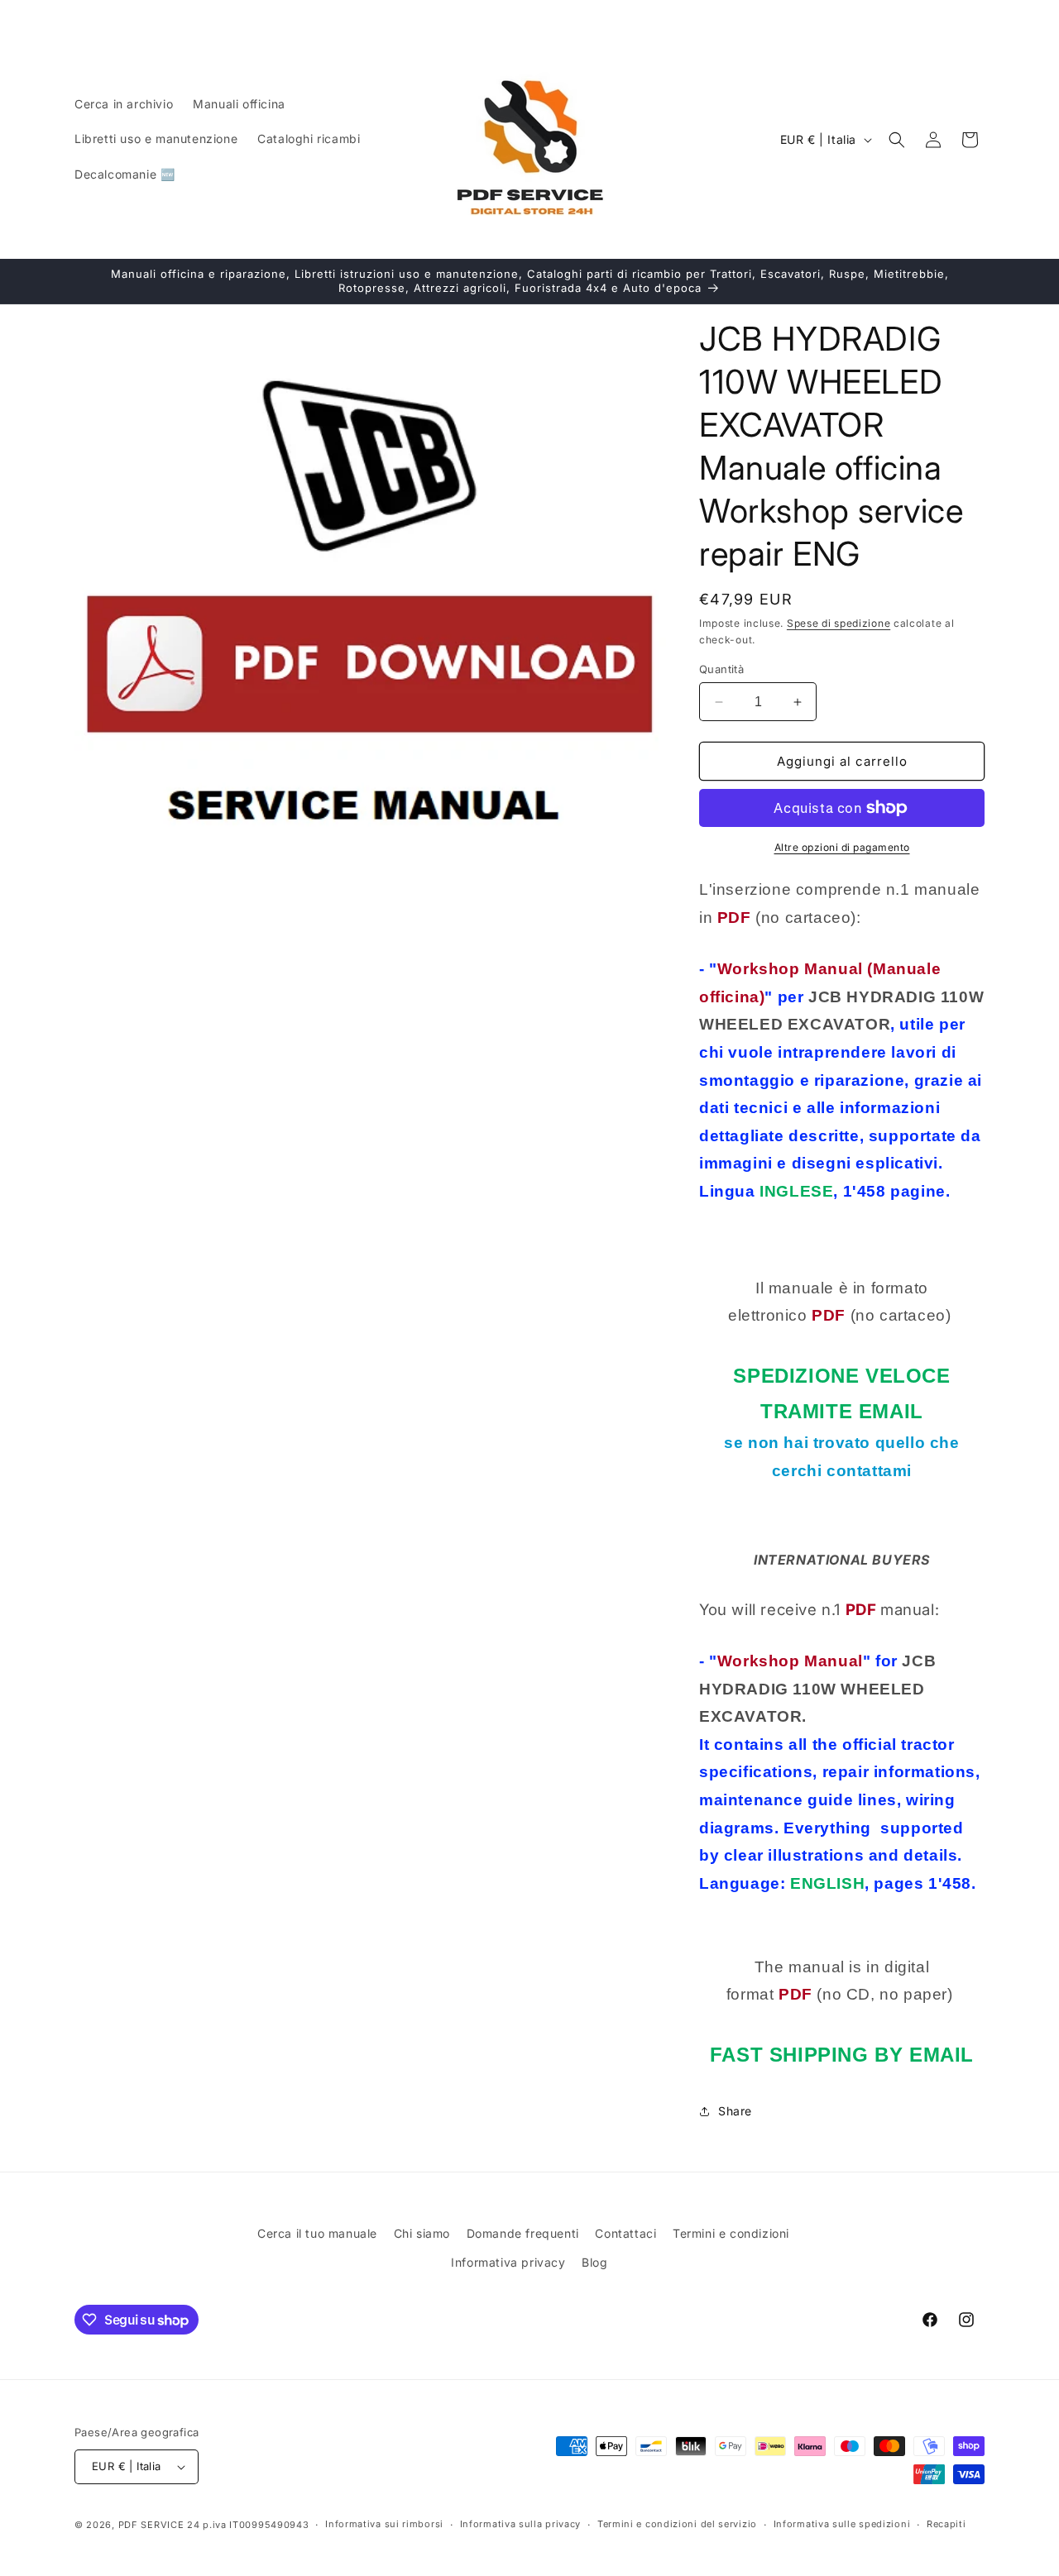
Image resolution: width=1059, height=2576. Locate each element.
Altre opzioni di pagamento (842, 847)
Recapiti (946, 2524)
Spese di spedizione (839, 623)
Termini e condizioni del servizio (677, 2524)
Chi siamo (422, 2233)
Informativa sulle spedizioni (842, 2524)
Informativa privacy (508, 2262)
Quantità (721, 669)
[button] (897, 140)
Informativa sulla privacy (521, 2524)
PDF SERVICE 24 (159, 2525)
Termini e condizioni (731, 2233)
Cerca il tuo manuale (317, 2233)
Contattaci (625, 2233)
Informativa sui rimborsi (384, 2524)
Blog (594, 2262)
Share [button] (735, 2111)
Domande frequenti (523, 2233)
